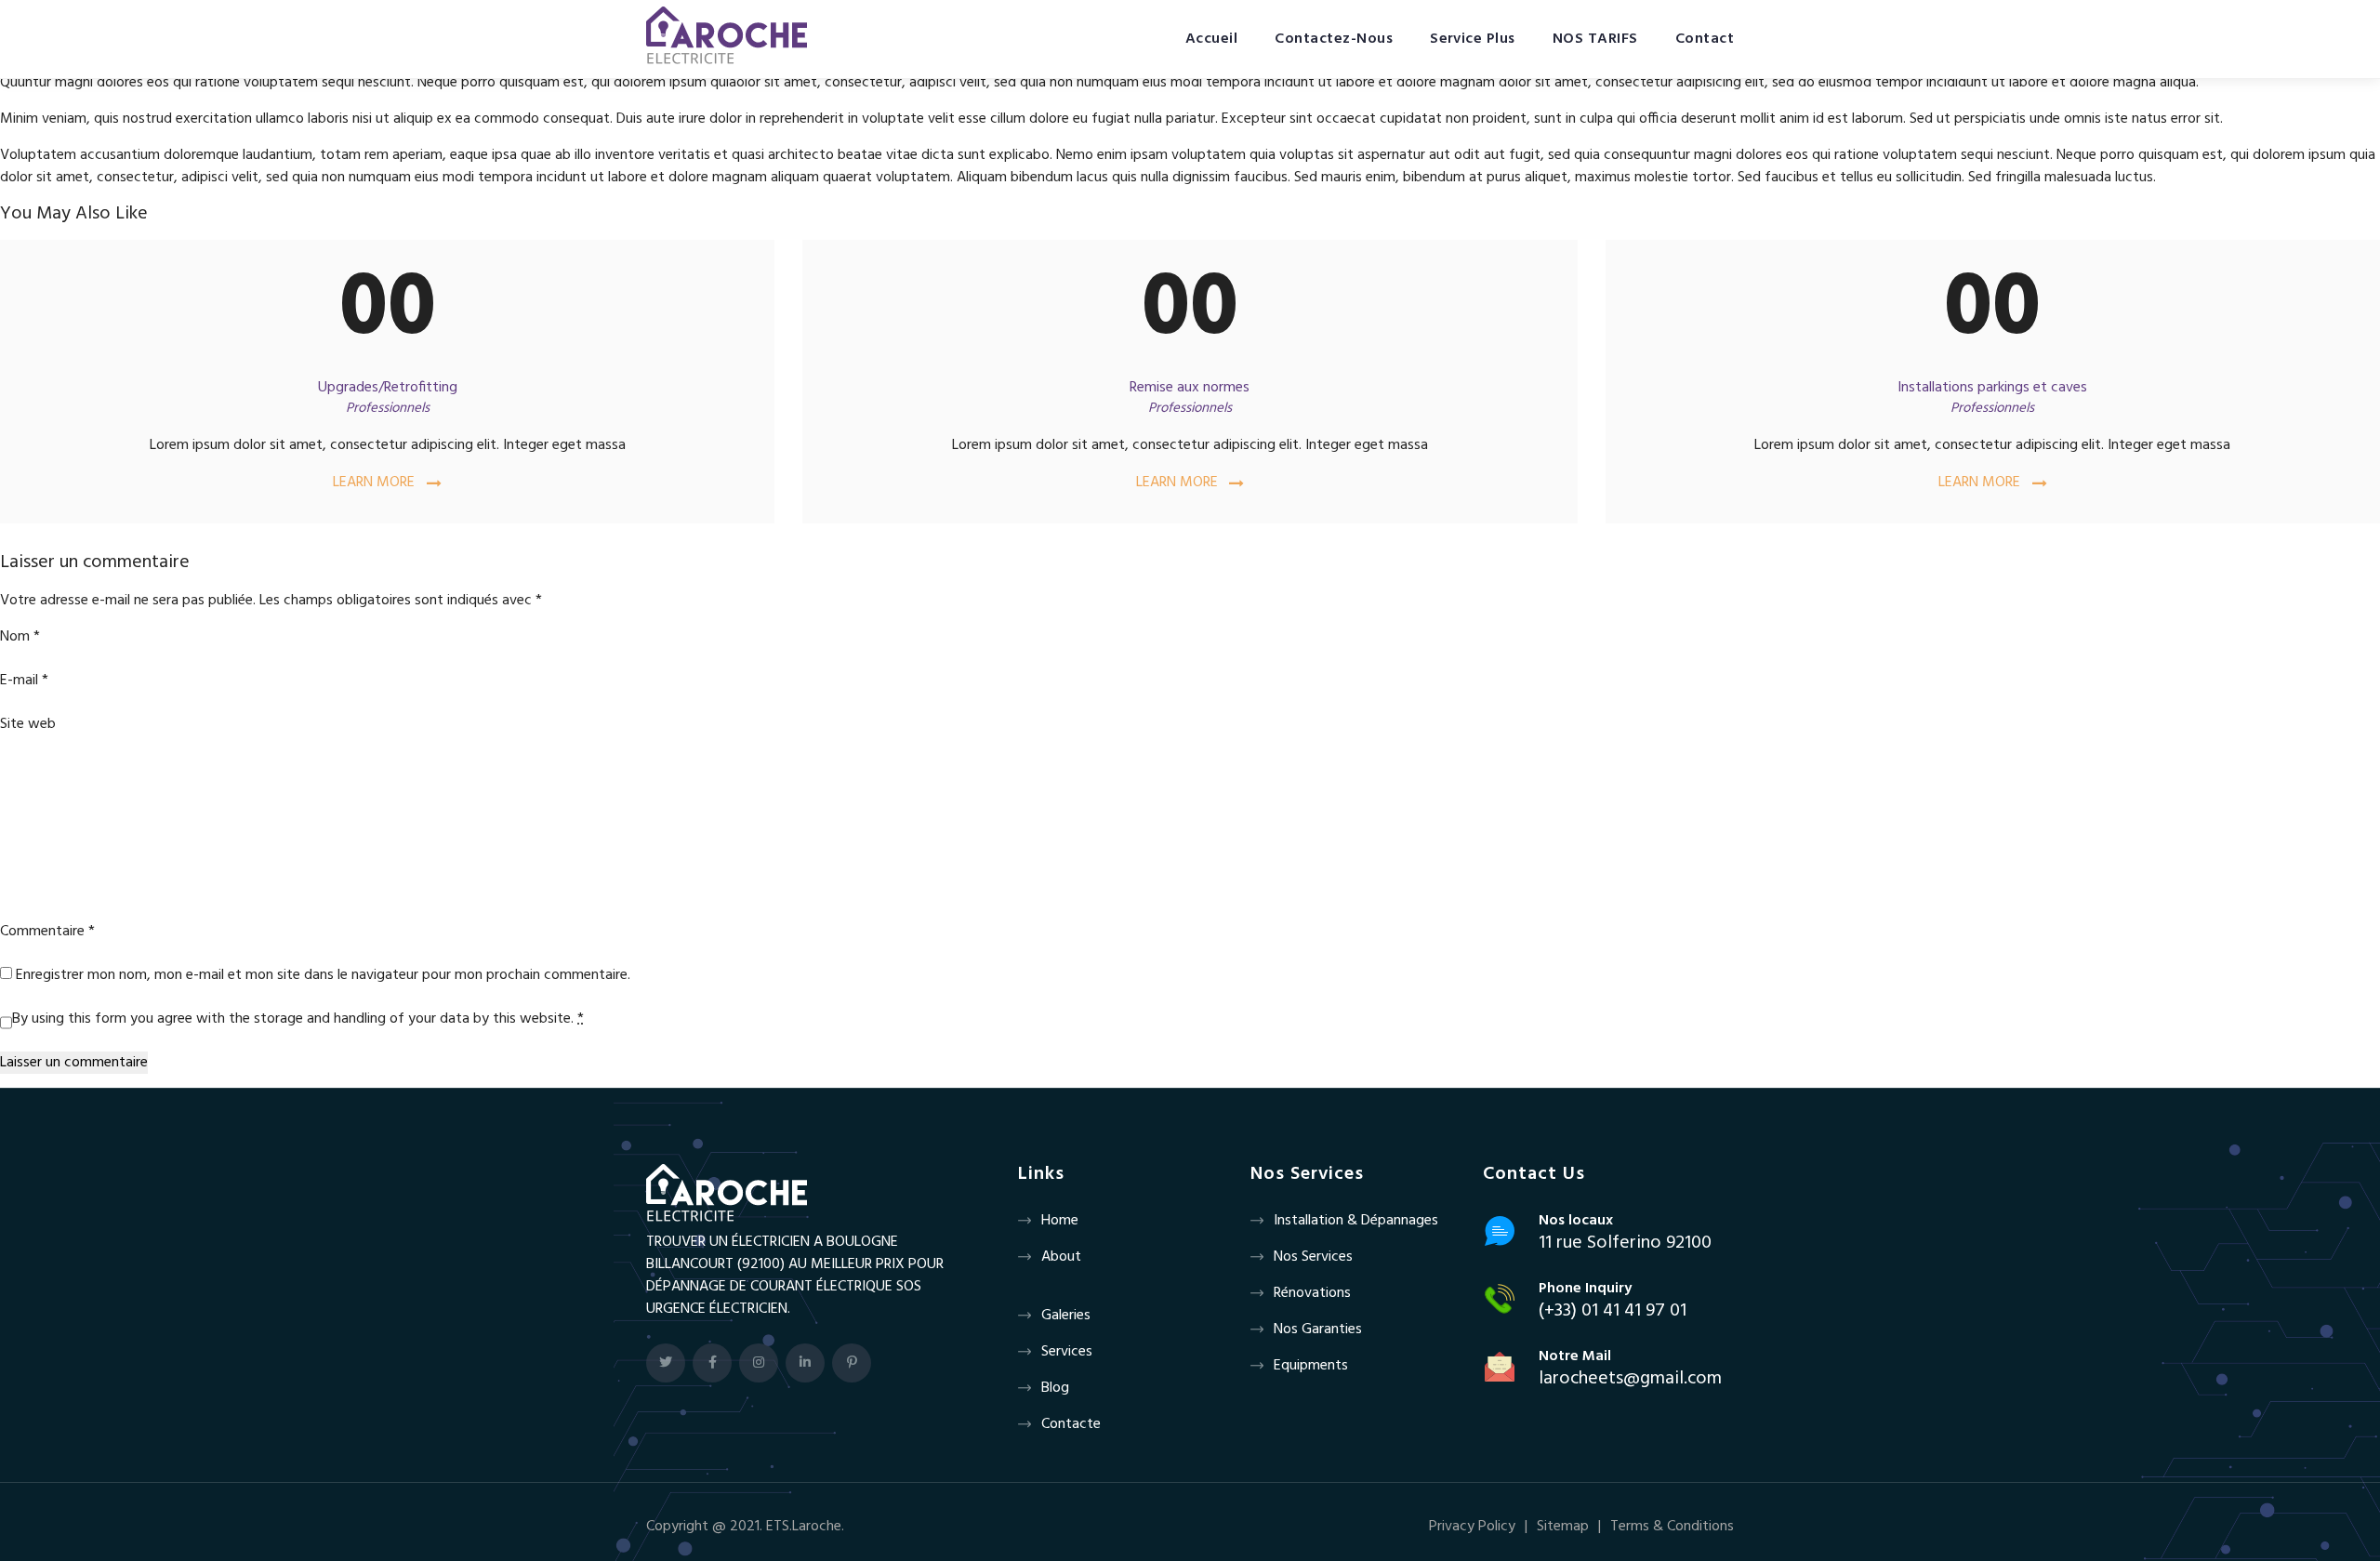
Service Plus (1473, 39)
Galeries (1066, 1316)
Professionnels (388, 408)
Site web (28, 724)
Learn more (374, 483)
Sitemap (1563, 1527)
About (1061, 1257)
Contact (1705, 39)
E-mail (24, 681)
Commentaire (47, 932)
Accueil (1211, 39)
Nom (20, 637)
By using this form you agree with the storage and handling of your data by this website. (298, 1019)
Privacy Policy (1472, 1527)
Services (1067, 1352)
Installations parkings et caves (1992, 388)
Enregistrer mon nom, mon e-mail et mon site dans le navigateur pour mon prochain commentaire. (323, 975)
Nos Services (1313, 1257)
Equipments (1311, 1366)
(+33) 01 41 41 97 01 (1613, 1311)
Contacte (1071, 1424)
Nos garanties (1318, 1329)
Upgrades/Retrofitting (388, 388)
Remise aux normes (1190, 388)
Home (1060, 1221)
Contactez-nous (1334, 39)
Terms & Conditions (1672, 1527)
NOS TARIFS (1595, 39)
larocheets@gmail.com (1630, 1379)
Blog (1055, 1388)
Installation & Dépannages (1356, 1221)
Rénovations (1312, 1293)
